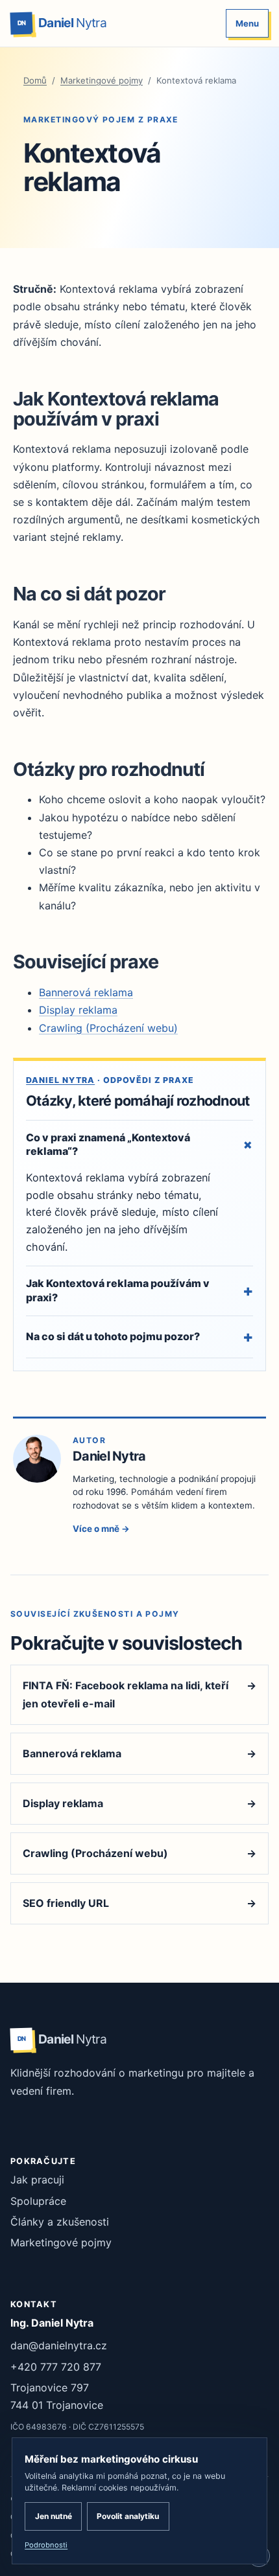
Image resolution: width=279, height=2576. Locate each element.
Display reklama (78, 1010)
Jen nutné (54, 2516)
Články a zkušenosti (60, 2222)
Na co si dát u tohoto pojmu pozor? (139, 1337)
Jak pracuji (37, 2180)
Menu (247, 23)
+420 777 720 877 (56, 2367)
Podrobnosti (46, 2545)
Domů (35, 80)
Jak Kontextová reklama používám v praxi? (139, 1290)
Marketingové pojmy (102, 80)
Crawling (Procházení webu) (108, 1028)
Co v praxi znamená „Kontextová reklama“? (139, 1145)
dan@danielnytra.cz (59, 2345)
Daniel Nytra (60, 1080)
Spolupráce (38, 2201)
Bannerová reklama (86, 992)
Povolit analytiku (128, 2516)
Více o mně (101, 1529)
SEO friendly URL (139, 1903)
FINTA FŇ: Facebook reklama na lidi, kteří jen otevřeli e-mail (139, 1694)
